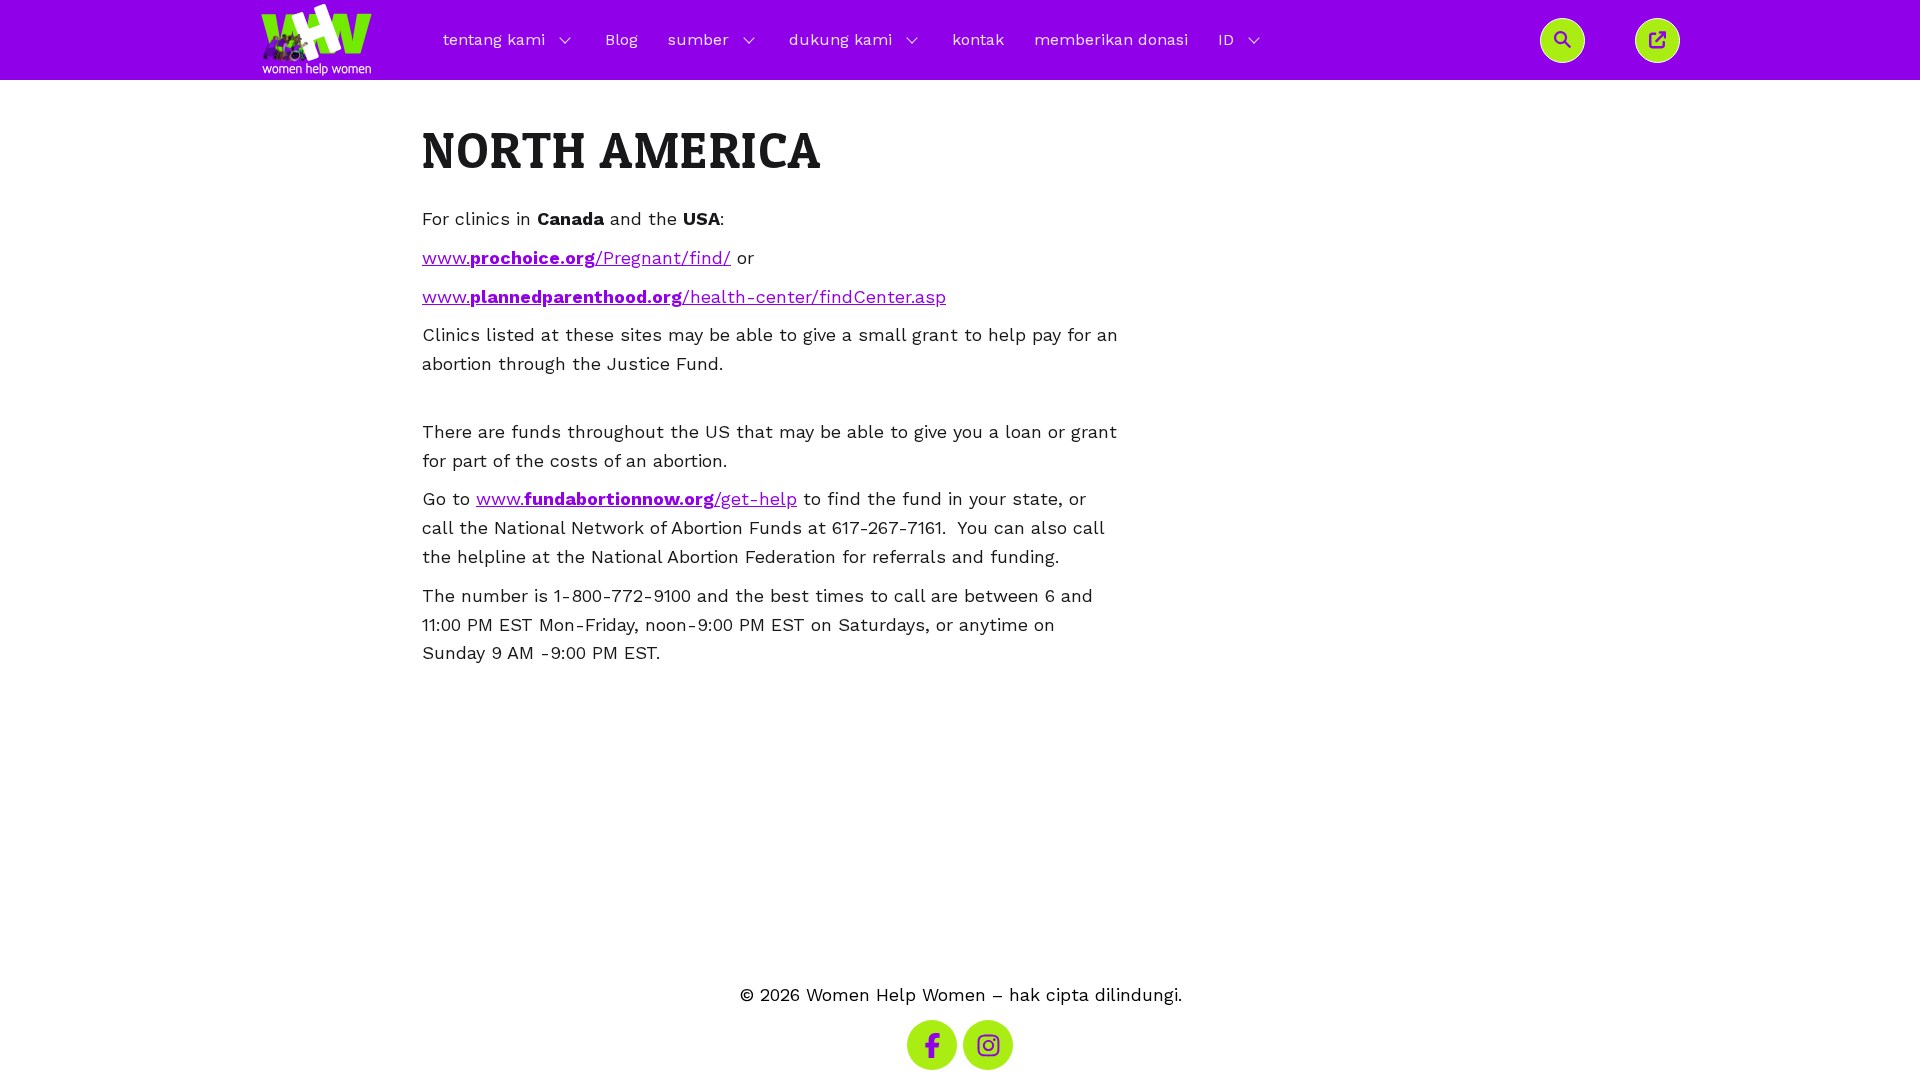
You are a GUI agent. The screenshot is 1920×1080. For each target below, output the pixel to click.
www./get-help (636, 498)
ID (1241, 39)
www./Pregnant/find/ (576, 257)
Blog (621, 39)
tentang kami (494, 39)
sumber (698, 39)
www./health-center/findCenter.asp (684, 296)
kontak (978, 39)
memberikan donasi (1111, 39)
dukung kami (840, 39)
